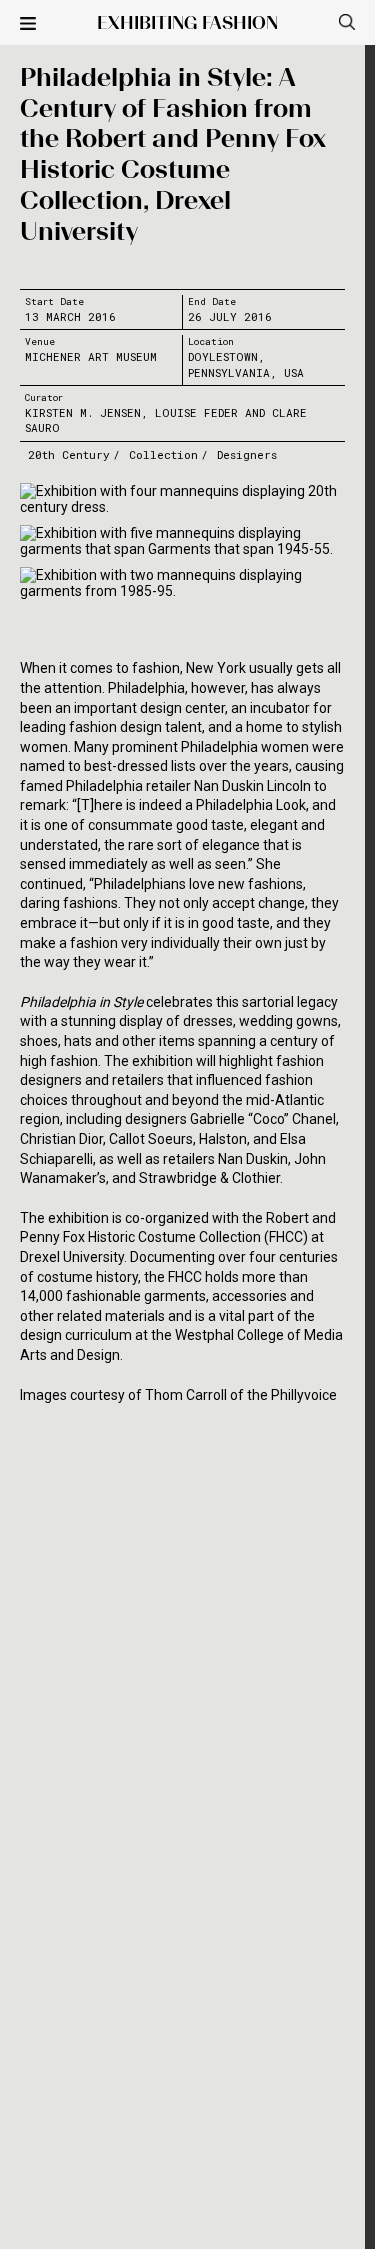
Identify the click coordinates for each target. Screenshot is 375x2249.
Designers (247, 454)
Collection (163, 454)
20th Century (69, 454)
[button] (28, 25)
